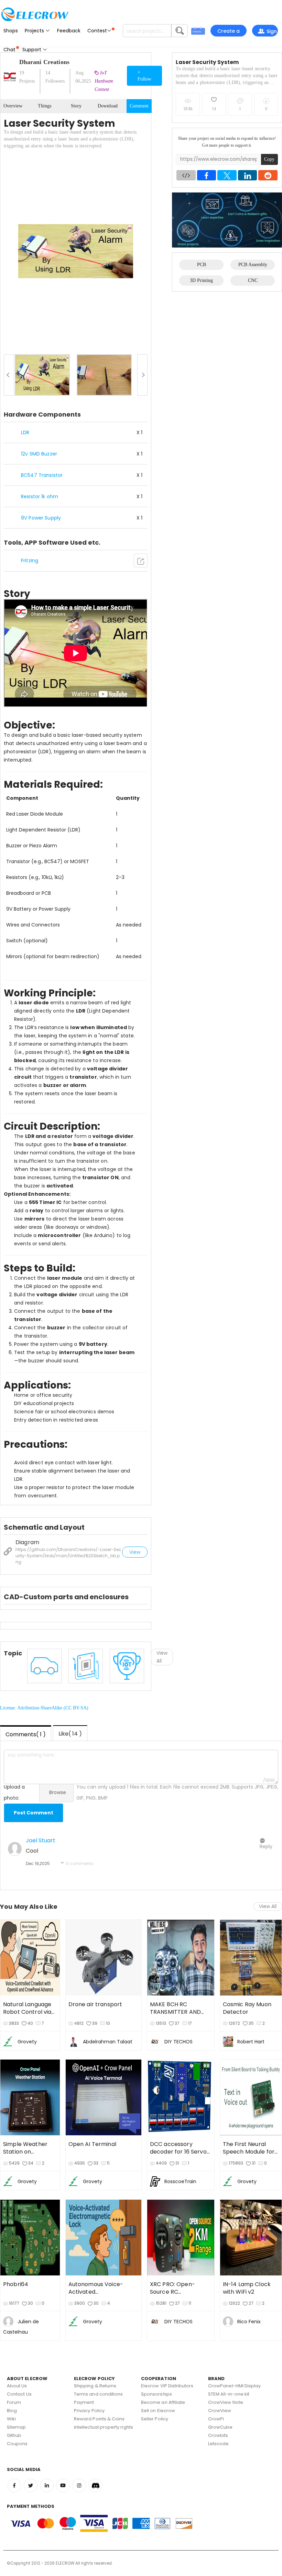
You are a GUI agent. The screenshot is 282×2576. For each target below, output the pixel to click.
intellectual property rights (104, 2427)
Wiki (11, 2419)
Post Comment (34, 1813)
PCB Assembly (253, 265)
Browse (58, 1792)
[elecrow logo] (34, 14)
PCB (202, 265)
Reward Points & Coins (99, 2419)
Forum (14, 2402)
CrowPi (216, 2419)
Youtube (63, 2485)
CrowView (220, 2411)
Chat (9, 50)
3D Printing (201, 280)
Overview (13, 106)
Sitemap (16, 2427)
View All (268, 1906)
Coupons (17, 2444)
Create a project (229, 32)
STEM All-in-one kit (229, 2394)
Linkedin (47, 2485)
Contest (97, 31)
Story (76, 106)
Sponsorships (156, 2394)
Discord (95, 2485)
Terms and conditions (98, 2394)
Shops (11, 31)
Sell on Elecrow (158, 2411)
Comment (139, 106)
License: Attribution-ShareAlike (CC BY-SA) (44, 1708)
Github (14, 2435)
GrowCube (220, 2427)
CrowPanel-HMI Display (234, 2386)
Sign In (270, 32)
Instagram (79, 2485)
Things (45, 106)
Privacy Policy (89, 2411)
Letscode (219, 2444)
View (135, 1552)
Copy (269, 159)
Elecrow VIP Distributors (167, 2386)
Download (108, 106)
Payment (84, 2402)
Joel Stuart (41, 1840)
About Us (17, 2386)
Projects (35, 31)
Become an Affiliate (163, 2402)
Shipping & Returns (95, 2386)
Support (32, 50)
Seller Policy (155, 2419)
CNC (253, 280)
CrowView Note (226, 2402)
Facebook (14, 2485)
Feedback (69, 31)
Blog (12, 2411)
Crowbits (218, 2435)
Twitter (31, 2485)
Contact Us (19, 2394)
